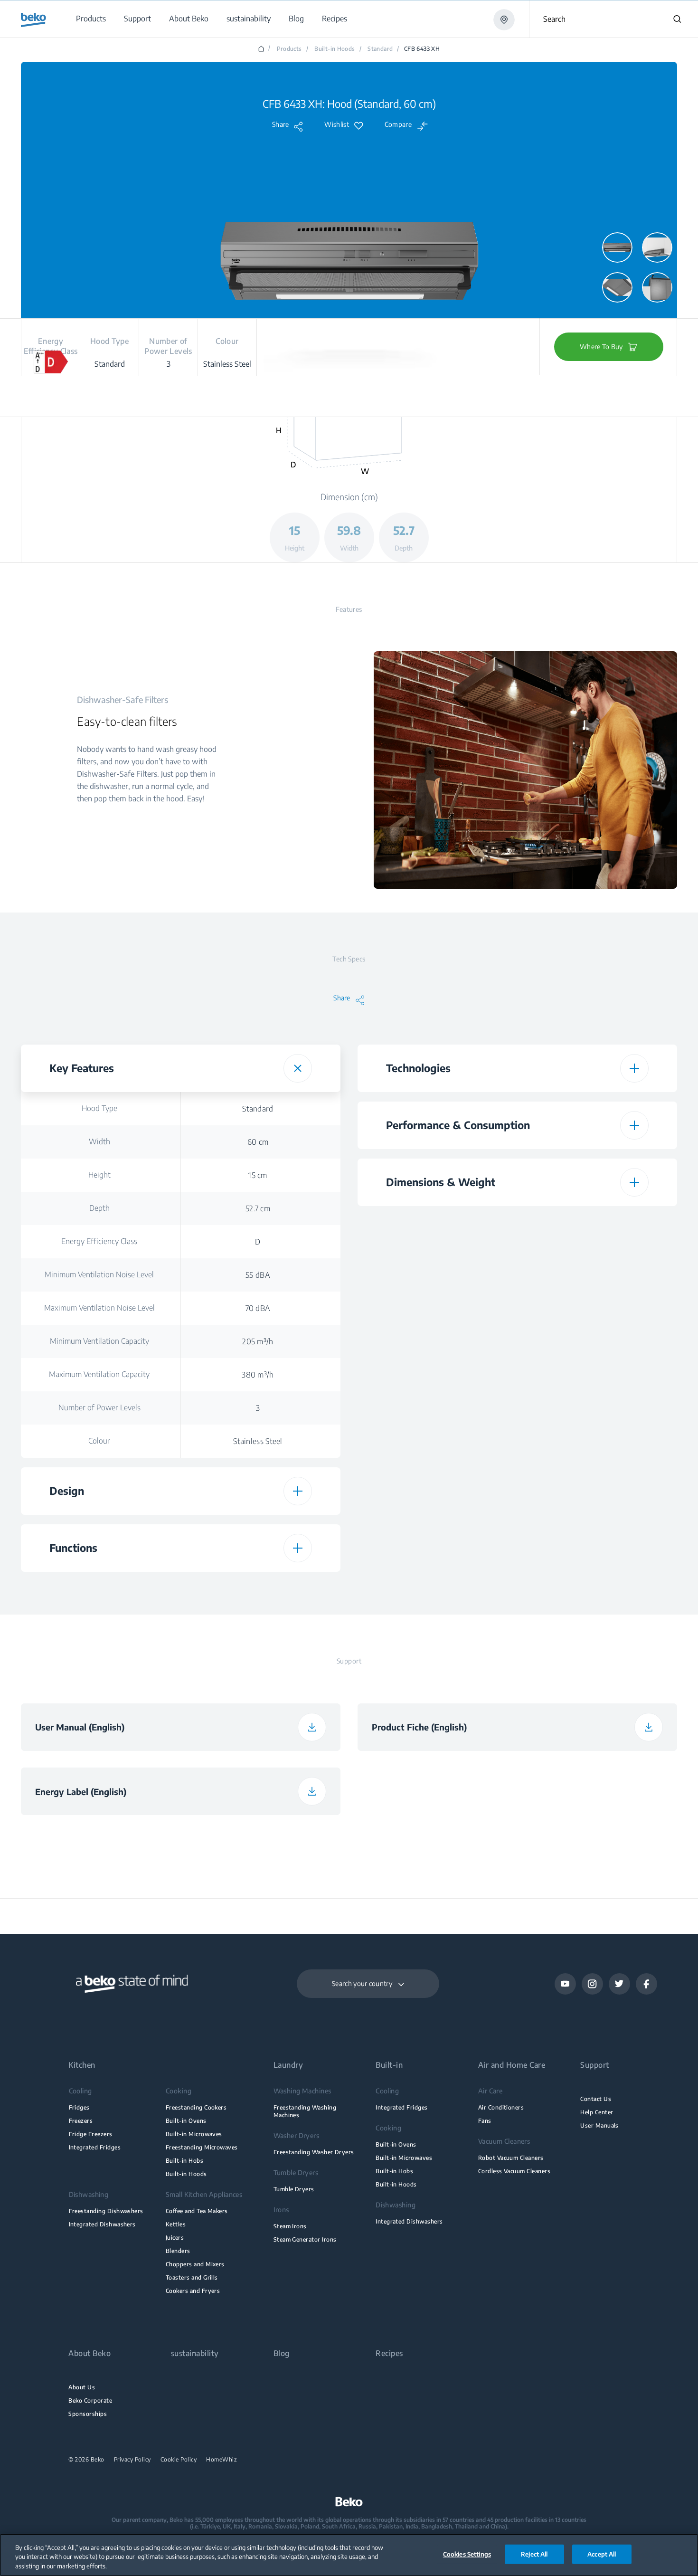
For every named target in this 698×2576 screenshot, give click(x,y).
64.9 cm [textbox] (594, 1422)
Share (281, 124)
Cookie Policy (179, 2460)
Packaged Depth (436, 1422)
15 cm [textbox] (258, 1175)
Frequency (436, 1507)
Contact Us (596, 2099)
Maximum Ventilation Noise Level (99, 1308)
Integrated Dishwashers (102, 2224)
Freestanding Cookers (196, 2107)
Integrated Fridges (95, 2147)
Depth (99, 1208)
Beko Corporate (90, 2400)
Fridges (79, 2107)
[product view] (617, 247)
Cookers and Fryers (193, 2291)
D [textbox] (258, 1242)
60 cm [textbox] (258, 1142)
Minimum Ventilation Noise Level (99, 1274)
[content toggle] (298, 1068)
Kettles (176, 2224)
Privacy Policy (132, 2460)
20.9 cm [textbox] (594, 1389)
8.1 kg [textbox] (594, 1322)
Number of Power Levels (99, 1407)
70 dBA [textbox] (258, 1308)
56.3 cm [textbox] (594, 1356)
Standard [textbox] (258, 1109)
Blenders (178, 2251)
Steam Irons (290, 2226)
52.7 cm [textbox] (258, 1208)
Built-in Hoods (335, 49)
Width (99, 1141)
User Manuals (599, 2125)
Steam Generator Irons (305, 2239)
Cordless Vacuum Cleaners (514, 2171)
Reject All (534, 2554)
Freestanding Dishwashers (106, 2211)
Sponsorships (88, 2414)
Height (99, 1175)
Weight (436, 1322)
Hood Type (99, 1108)
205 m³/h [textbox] (258, 1341)
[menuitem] (90, 19)
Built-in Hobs (184, 2161)
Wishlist (336, 124)
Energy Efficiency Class (99, 1241)
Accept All (602, 2554)
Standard (380, 49)
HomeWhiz (222, 2460)
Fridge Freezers (91, 2134)
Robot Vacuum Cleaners (511, 2158)
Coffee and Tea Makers (197, 2211)
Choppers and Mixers (195, 2264)
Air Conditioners (501, 2107)
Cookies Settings (467, 2554)
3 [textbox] (258, 1408)
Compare (398, 124)
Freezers (81, 2121)
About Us (82, 2387)
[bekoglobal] (33, 20)
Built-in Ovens (186, 2121)
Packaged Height (436, 1355)
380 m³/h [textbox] (258, 1375)
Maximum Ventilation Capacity (99, 1374)
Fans (485, 2121)
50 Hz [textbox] (594, 1508)
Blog (282, 2353)
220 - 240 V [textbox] (594, 1474)
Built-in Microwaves (194, 2134)
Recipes (389, 2353)
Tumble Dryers (294, 2189)
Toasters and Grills (192, 2277)
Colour (99, 1441)
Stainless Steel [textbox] (258, 1441)
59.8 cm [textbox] (594, 1256)
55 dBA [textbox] (258, 1275)
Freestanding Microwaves (202, 2147)
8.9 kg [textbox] (594, 1455)
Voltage (436, 1474)
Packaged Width (436, 1388)
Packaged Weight (436, 1455)
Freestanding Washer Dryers (314, 2152)
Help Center (597, 2112)
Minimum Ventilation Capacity (99, 1341)
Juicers (175, 2238)
